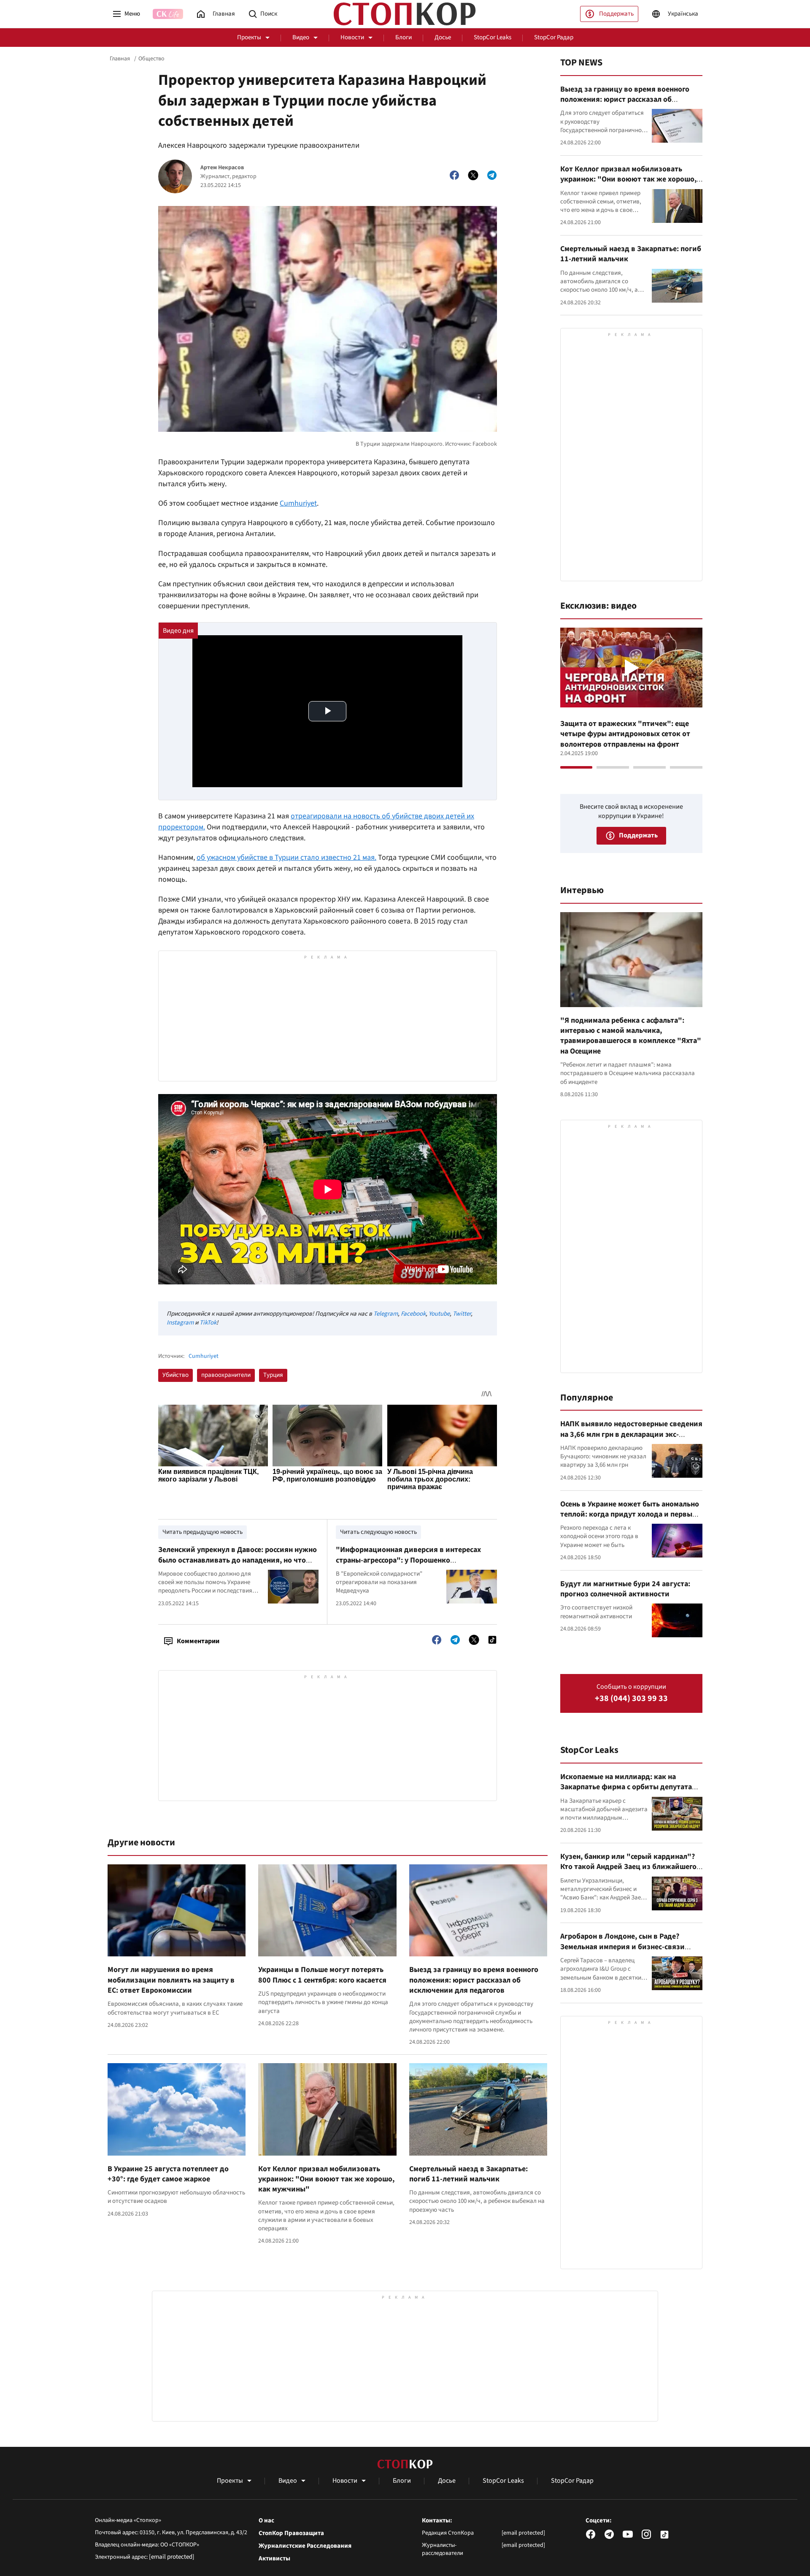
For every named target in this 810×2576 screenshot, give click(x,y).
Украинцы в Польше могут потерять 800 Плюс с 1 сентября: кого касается (322, 1975)
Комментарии (198, 1641)
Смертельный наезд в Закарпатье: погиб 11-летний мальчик (468, 2174)
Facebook (413, 1314)
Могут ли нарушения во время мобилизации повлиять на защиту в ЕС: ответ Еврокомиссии (171, 1980)
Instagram (180, 1323)
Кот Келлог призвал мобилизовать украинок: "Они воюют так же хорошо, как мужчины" (326, 2179)
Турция (273, 1375)
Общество (151, 59)
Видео (301, 37)
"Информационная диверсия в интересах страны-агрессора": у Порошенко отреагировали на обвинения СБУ (408, 1560)
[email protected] (172, 2557)
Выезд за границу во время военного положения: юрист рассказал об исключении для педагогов (474, 1980)
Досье (443, 37)
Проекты (249, 37)
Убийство (175, 1375)
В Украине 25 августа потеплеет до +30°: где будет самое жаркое (168, 2174)
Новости (352, 37)
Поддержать (616, 14)
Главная (120, 59)
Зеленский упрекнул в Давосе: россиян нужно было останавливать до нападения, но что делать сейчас (238, 1560)
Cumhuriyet (298, 503)
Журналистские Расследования (305, 2546)
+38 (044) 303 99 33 (631, 1699)
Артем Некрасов (222, 168)
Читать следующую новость (378, 1532)
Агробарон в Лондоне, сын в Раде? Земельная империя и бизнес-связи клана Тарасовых (622, 1947)
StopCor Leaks (493, 37)
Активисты (274, 2559)
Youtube (439, 1314)
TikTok (208, 1323)
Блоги (404, 37)
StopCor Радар (554, 37)
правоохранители (226, 1375)
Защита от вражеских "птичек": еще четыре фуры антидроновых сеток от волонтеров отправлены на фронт (625, 734)
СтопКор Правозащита (291, 2533)
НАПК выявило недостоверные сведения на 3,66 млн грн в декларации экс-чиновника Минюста (631, 1434)
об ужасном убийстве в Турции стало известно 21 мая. (286, 857)
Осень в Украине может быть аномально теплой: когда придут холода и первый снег (630, 1514)
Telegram (386, 1314)
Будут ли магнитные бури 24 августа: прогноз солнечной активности (625, 1589)
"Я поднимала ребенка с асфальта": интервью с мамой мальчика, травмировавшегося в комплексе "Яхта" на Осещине (631, 1036)
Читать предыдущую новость (202, 1532)
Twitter (462, 1314)
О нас (266, 2521)
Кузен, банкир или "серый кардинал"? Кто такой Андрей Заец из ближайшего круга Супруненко (628, 1867)
